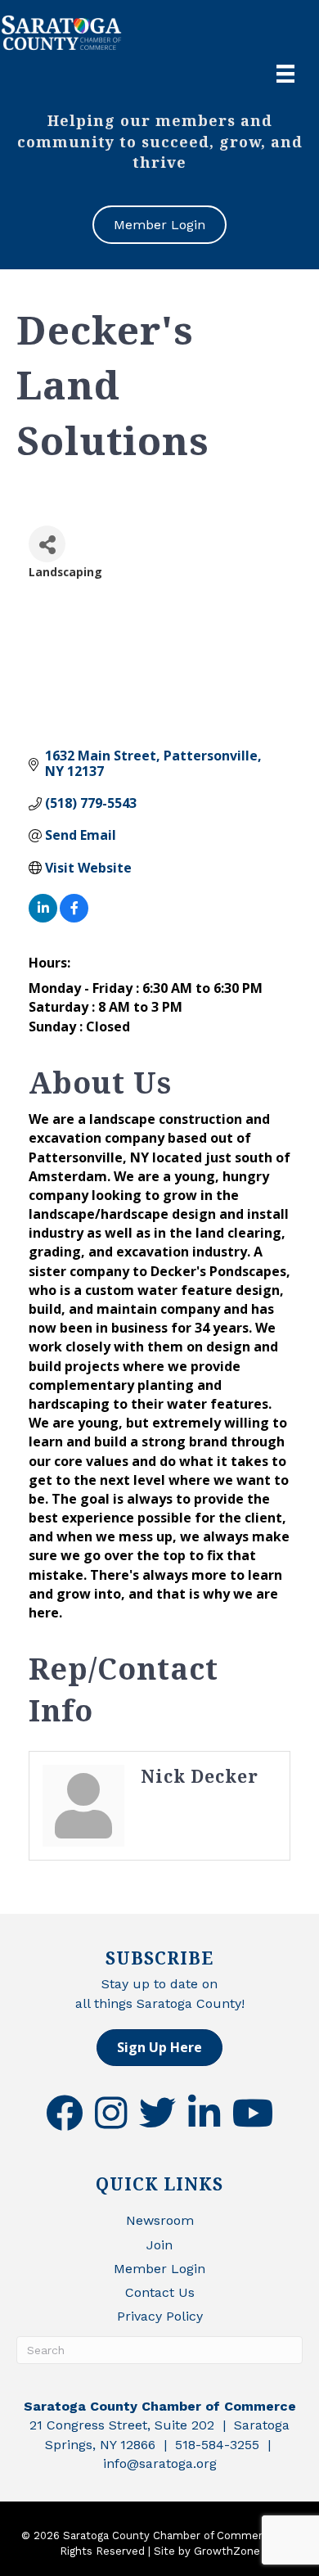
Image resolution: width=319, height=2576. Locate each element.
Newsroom (160, 2220)
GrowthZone (227, 2551)
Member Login (159, 2269)
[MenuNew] (285, 74)
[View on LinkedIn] (43, 918)
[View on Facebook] (74, 918)
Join (159, 2245)
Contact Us (160, 2292)
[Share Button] (47, 544)
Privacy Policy (160, 2316)
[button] (159, 2048)
